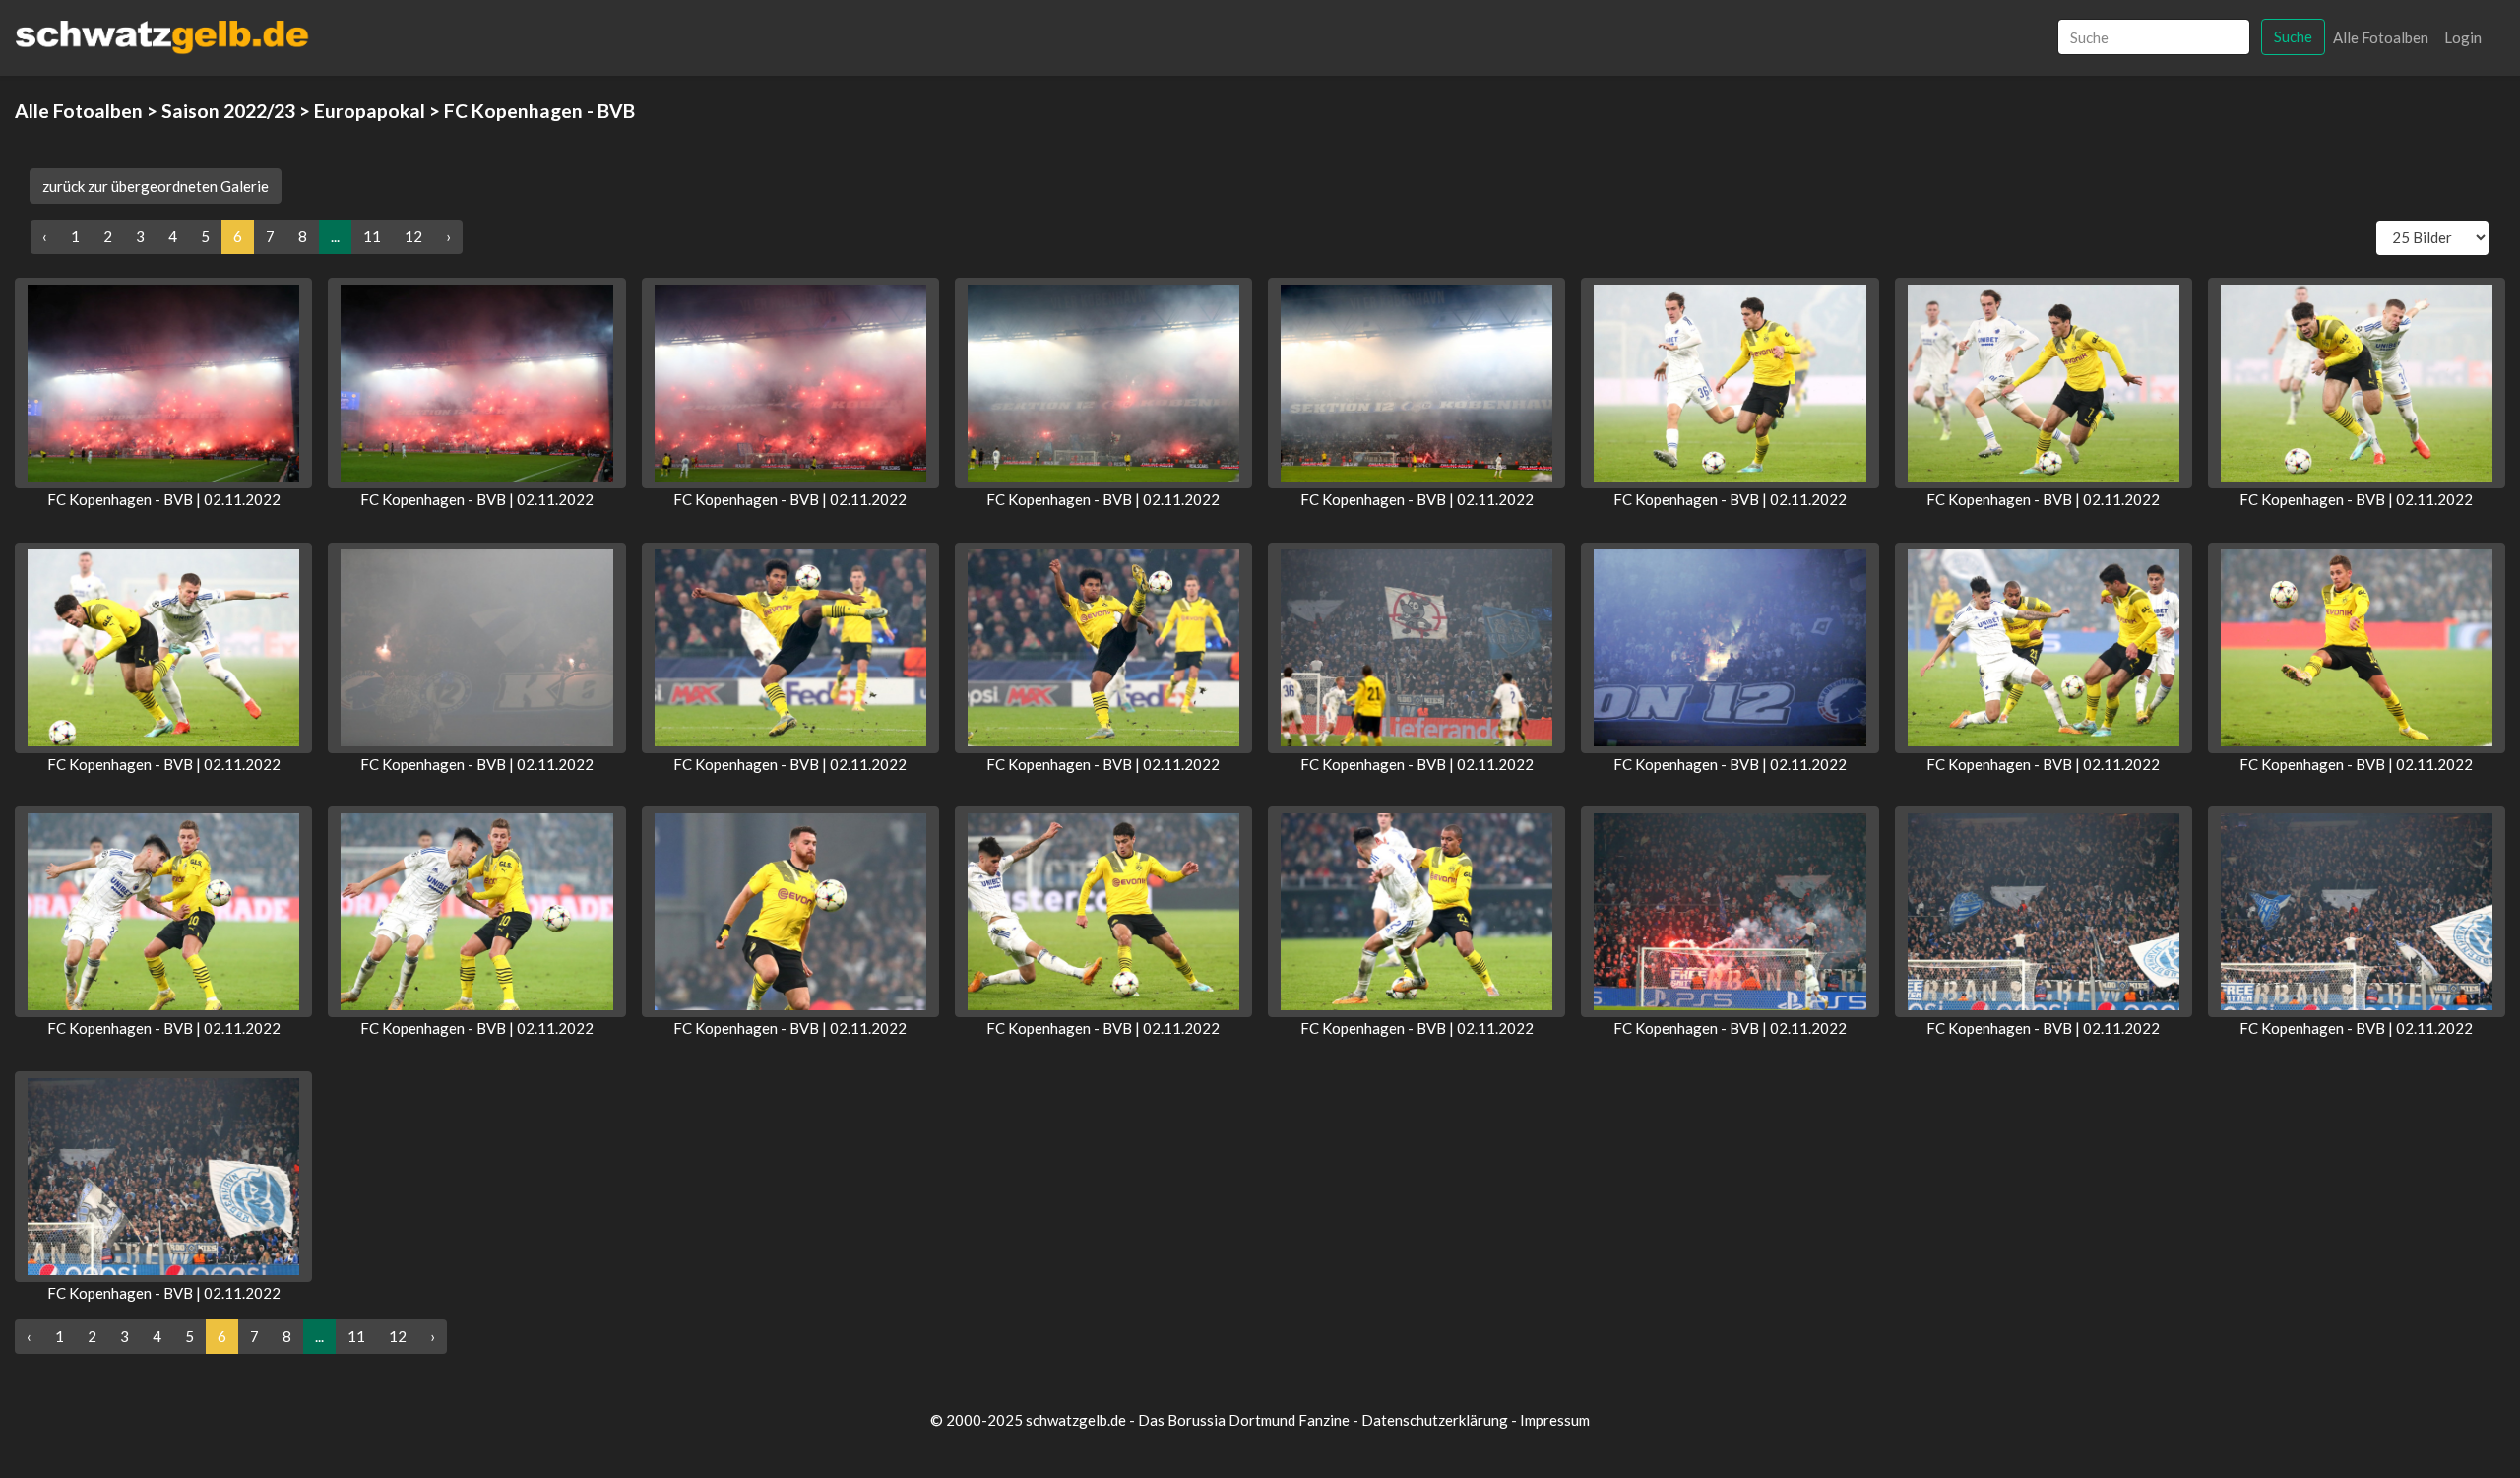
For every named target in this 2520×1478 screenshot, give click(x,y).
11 (372, 236)
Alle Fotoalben (2381, 37)
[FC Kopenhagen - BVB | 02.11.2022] (163, 383)
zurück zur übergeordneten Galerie (156, 186)
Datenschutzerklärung (1435, 1420)
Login (2463, 37)
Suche (2293, 36)
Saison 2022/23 (228, 111)
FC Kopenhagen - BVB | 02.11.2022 (164, 499)
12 (413, 236)
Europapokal (370, 111)
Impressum (1555, 1420)
